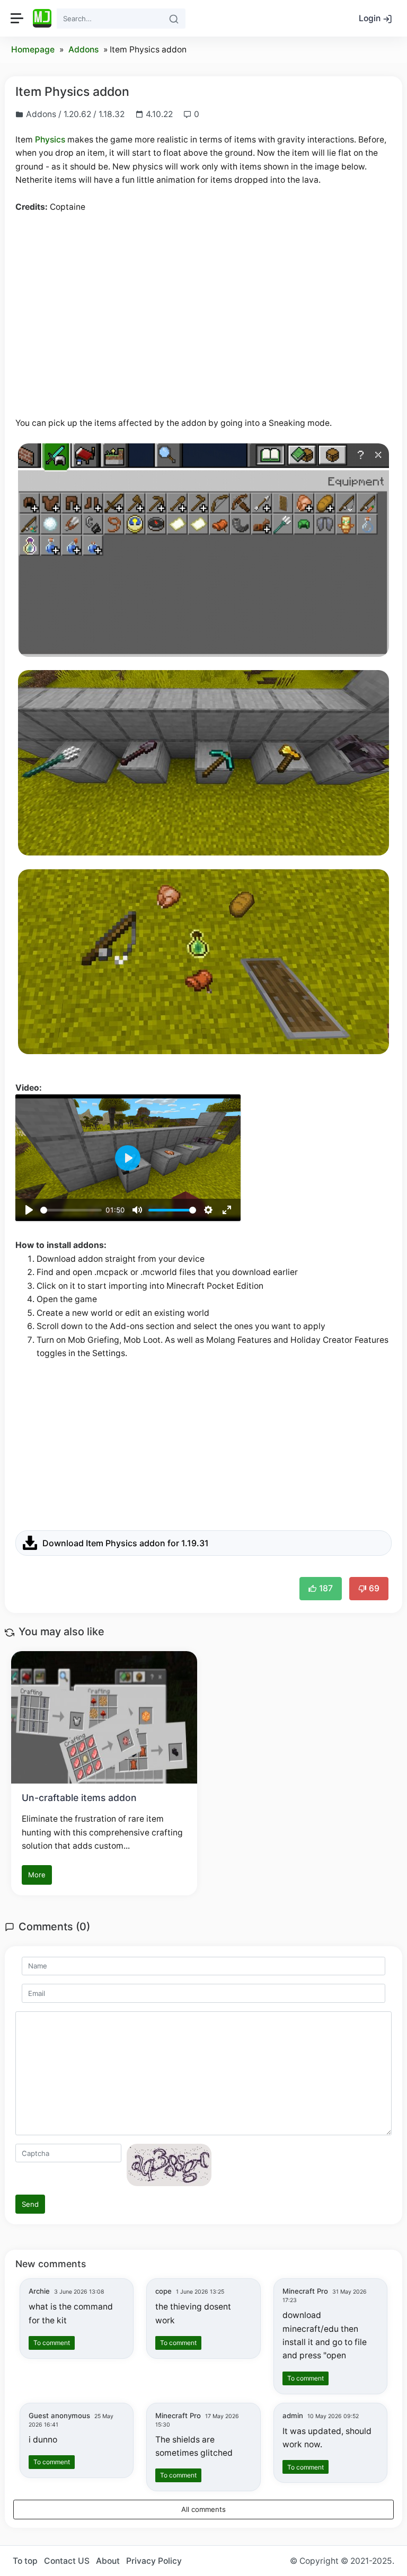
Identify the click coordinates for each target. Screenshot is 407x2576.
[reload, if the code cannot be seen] (169, 2164)
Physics (50, 140)
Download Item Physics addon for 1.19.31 (126, 1543)
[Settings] (208, 1210)
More (37, 1875)
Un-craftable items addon (79, 1798)
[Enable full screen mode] (227, 1210)
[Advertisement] (203, 301)
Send (30, 2204)
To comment (52, 2343)
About (108, 2561)
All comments (203, 2509)
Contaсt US (67, 2561)
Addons (83, 50)
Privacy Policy (154, 2561)
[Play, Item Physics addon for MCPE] (29, 1210)
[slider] (71, 1210)
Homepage (33, 50)
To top (25, 2561)
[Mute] (137, 1210)
